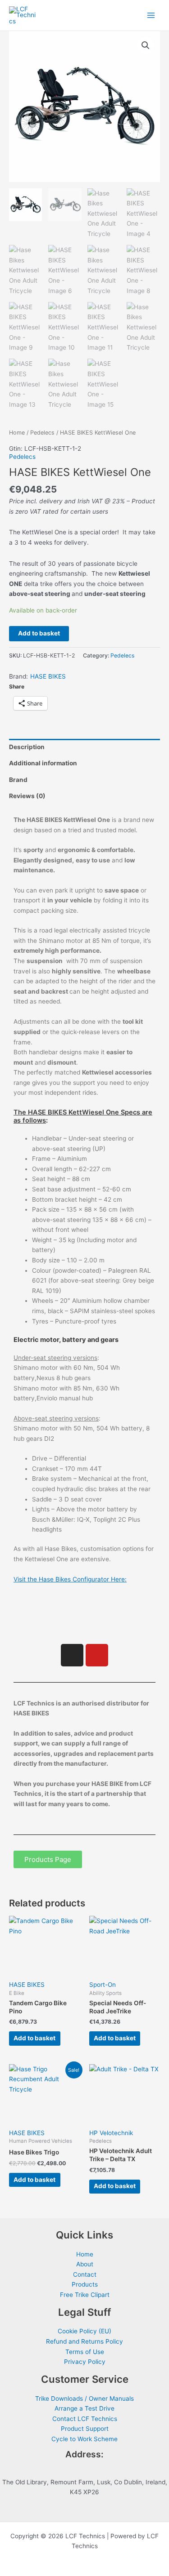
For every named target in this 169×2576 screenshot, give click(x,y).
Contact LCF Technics (85, 2419)
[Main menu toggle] (151, 16)
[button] (146, 45)
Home (17, 433)
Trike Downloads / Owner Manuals (84, 2398)
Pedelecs (42, 433)
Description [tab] (27, 747)
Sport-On (103, 1985)
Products (85, 2284)
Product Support (85, 2429)
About (85, 2264)
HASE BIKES (48, 676)
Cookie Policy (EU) (84, 2331)
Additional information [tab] (43, 763)
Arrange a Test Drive (84, 2408)
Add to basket (39, 633)
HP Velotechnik (111, 2133)
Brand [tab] (18, 780)
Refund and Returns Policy (84, 2341)
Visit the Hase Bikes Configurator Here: (70, 1579)
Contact (85, 2274)
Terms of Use (85, 2352)
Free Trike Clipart (85, 2295)
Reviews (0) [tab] (27, 796)
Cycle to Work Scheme (84, 2439)
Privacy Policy (85, 2362)
